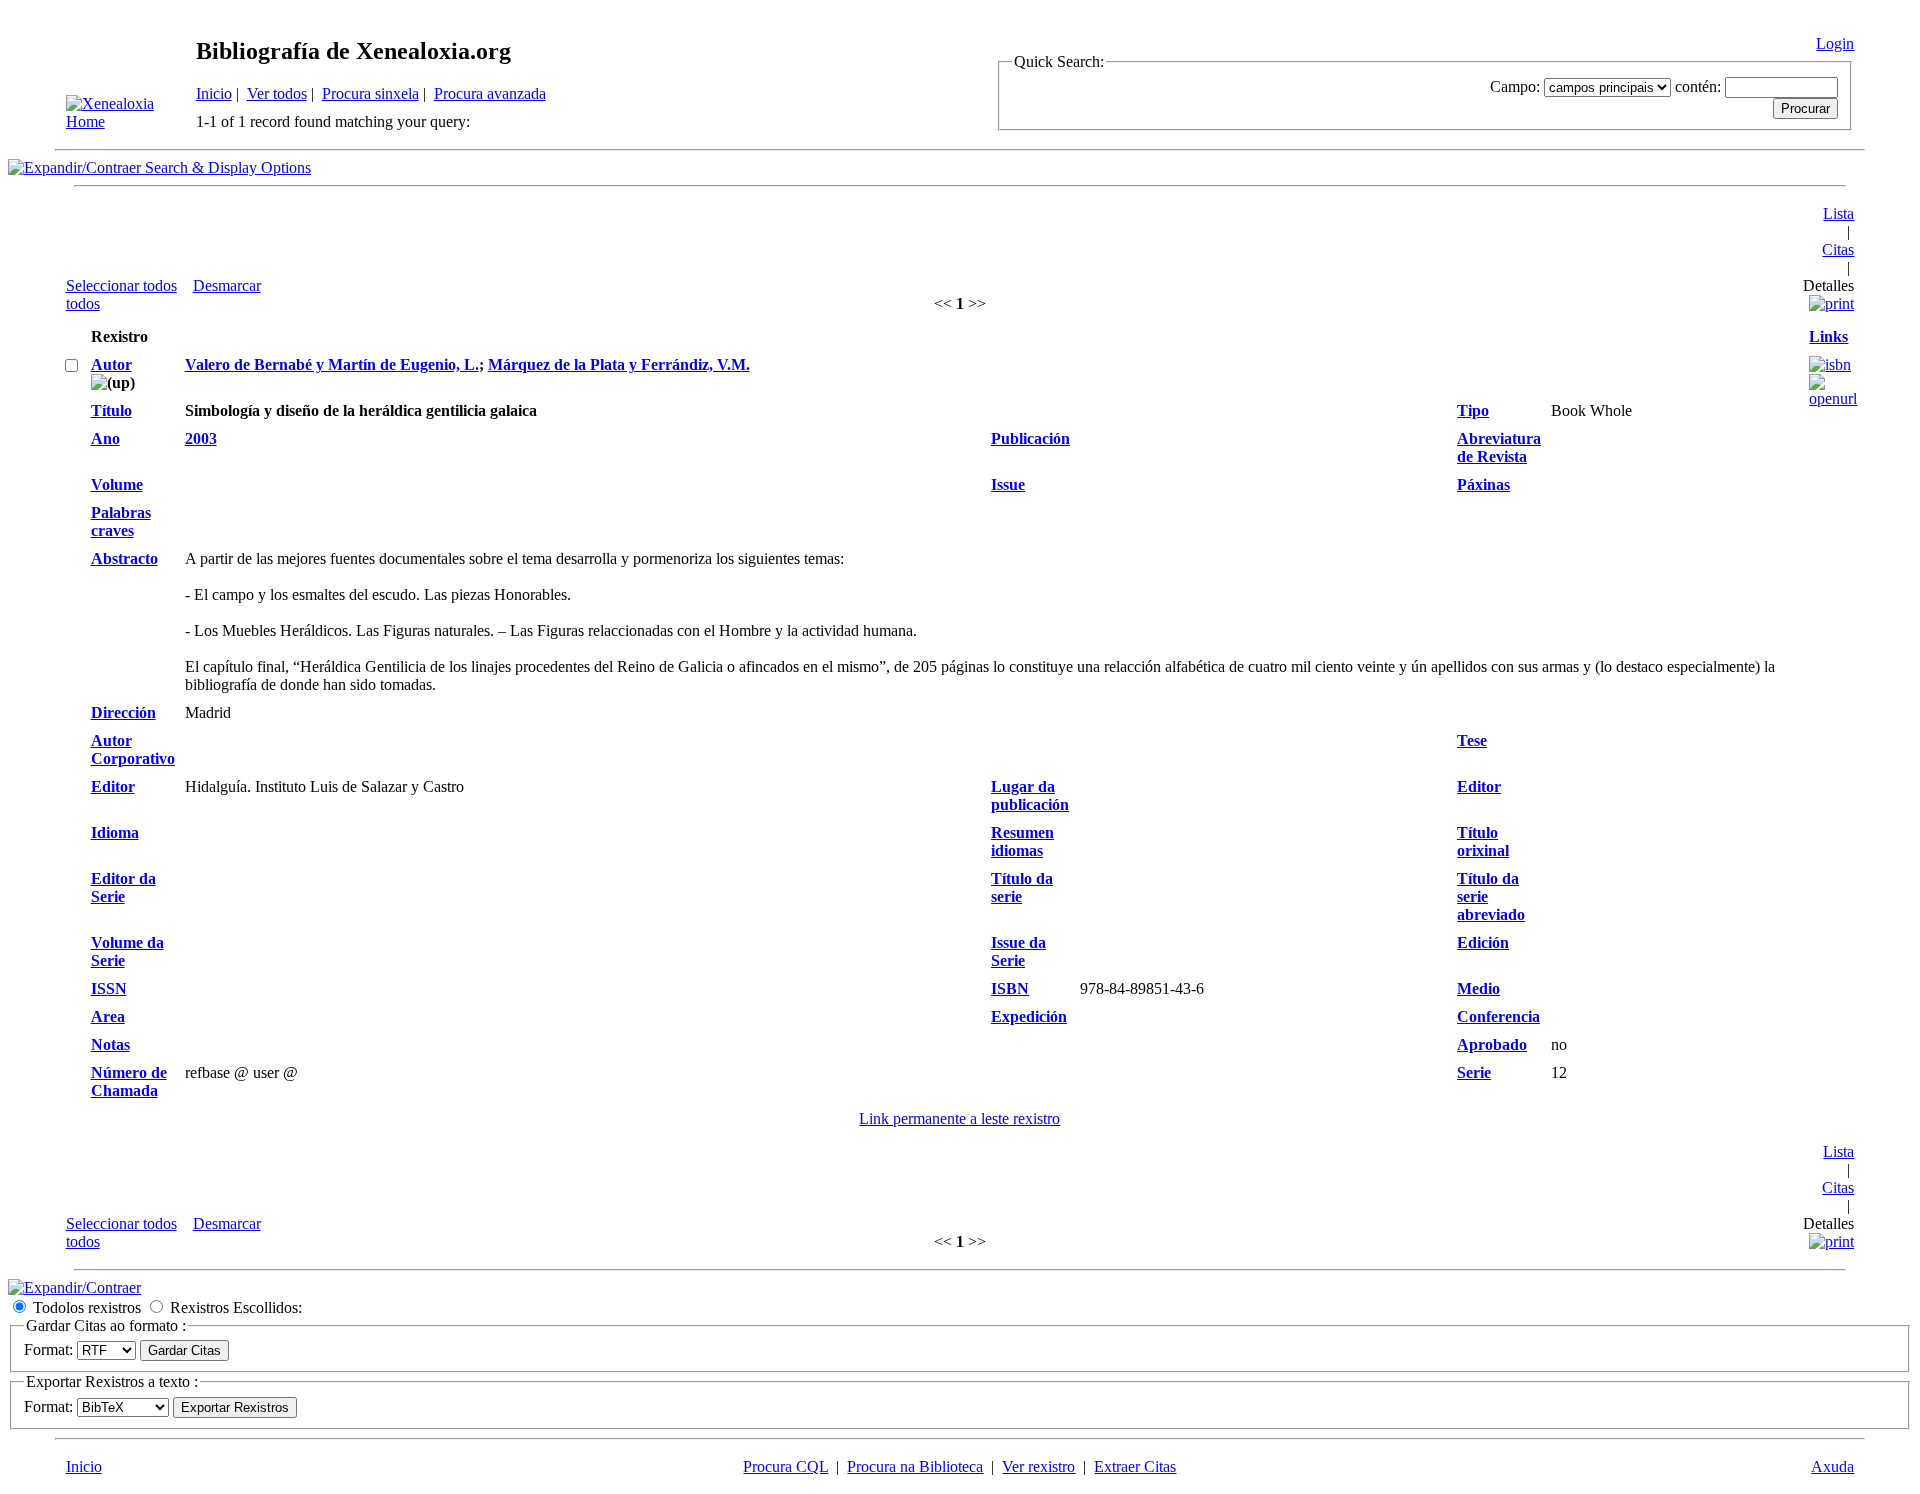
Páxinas (1483, 484)
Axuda (1832, 1466)
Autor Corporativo (133, 749)
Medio (1478, 988)
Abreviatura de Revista (1499, 447)
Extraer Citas (1135, 1466)
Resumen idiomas (1022, 841)
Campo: (1515, 86)
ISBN (1010, 988)
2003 (201, 438)
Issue (1008, 484)
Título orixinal (1483, 841)
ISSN (109, 988)
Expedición (1029, 1016)
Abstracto (124, 558)
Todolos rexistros (87, 1307)
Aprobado (1492, 1044)
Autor (111, 364)
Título (111, 410)
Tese (1472, 740)
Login (1835, 43)
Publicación (1030, 438)
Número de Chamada (129, 1081)
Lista (1838, 213)
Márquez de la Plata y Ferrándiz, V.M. (619, 364)
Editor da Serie (123, 887)
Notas (110, 1044)
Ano (105, 438)
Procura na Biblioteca (915, 1466)
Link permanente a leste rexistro (959, 1118)
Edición (1483, 942)
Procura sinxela (370, 93)
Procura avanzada (490, 93)
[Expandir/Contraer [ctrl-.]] (74, 1287)
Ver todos (277, 93)
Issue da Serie (1018, 951)
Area (108, 1016)
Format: (48, 1349)
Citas (1838, 249)
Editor (113, 786)
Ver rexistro (1038, 1466)
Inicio (214, 93)
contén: (1698, 86)
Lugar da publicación (1030, 795)
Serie (1474, 1072)
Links (1828, 336)
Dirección (123, 712)
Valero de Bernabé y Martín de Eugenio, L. (332, 364)
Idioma (115, 832)
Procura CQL (785, 1466)
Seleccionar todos (121, 285)
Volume (117, 484)
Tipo (1473, 410)
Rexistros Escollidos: (236, 1307)
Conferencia (1498, 1016)
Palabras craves (121, 521)
